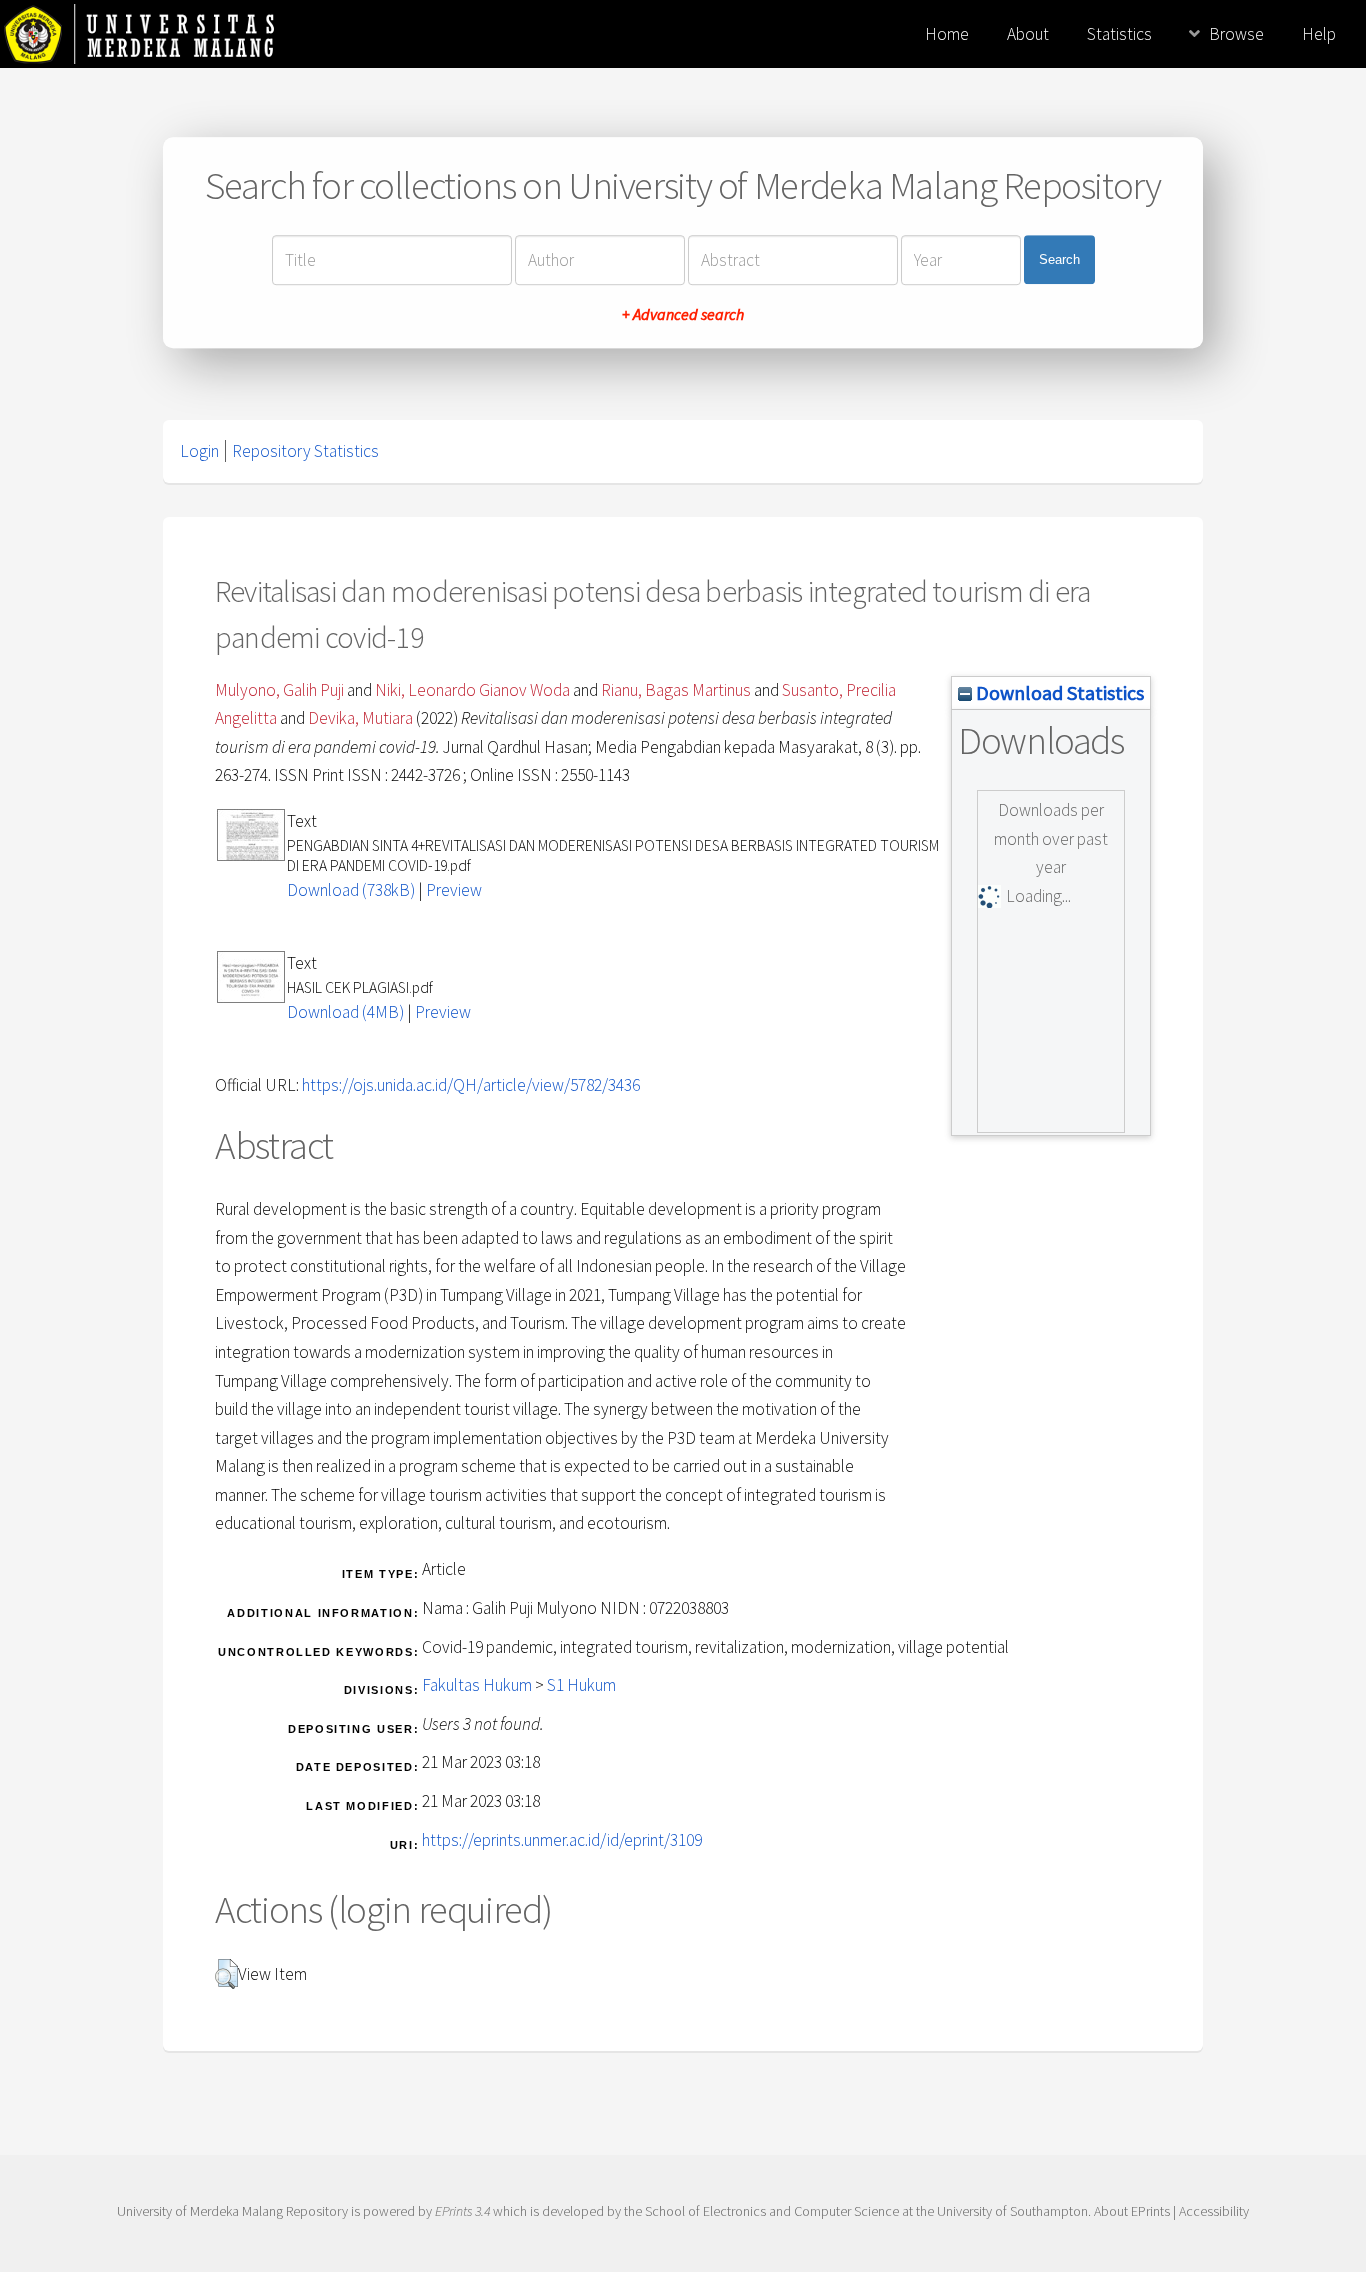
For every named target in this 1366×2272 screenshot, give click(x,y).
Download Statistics (1058, 692)
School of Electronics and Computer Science (772, 2211)
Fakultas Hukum (477, 1685)
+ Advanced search (683, 314)
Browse (1236, 34)
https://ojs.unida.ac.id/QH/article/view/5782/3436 (471, 1085)
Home (947, 34)
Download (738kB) (351, 890)
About (1028, 34)
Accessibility (1214, 2211)
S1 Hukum (581, 1685)
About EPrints (1132, 2211)
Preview (454, 890)
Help (1319, 34)
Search (1059, 259)
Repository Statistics (305, 451)
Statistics (1119, 34)
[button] (226, 1974)
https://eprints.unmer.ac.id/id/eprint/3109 (562, 1840)
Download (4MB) (345, 1012)
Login (199, 451)
